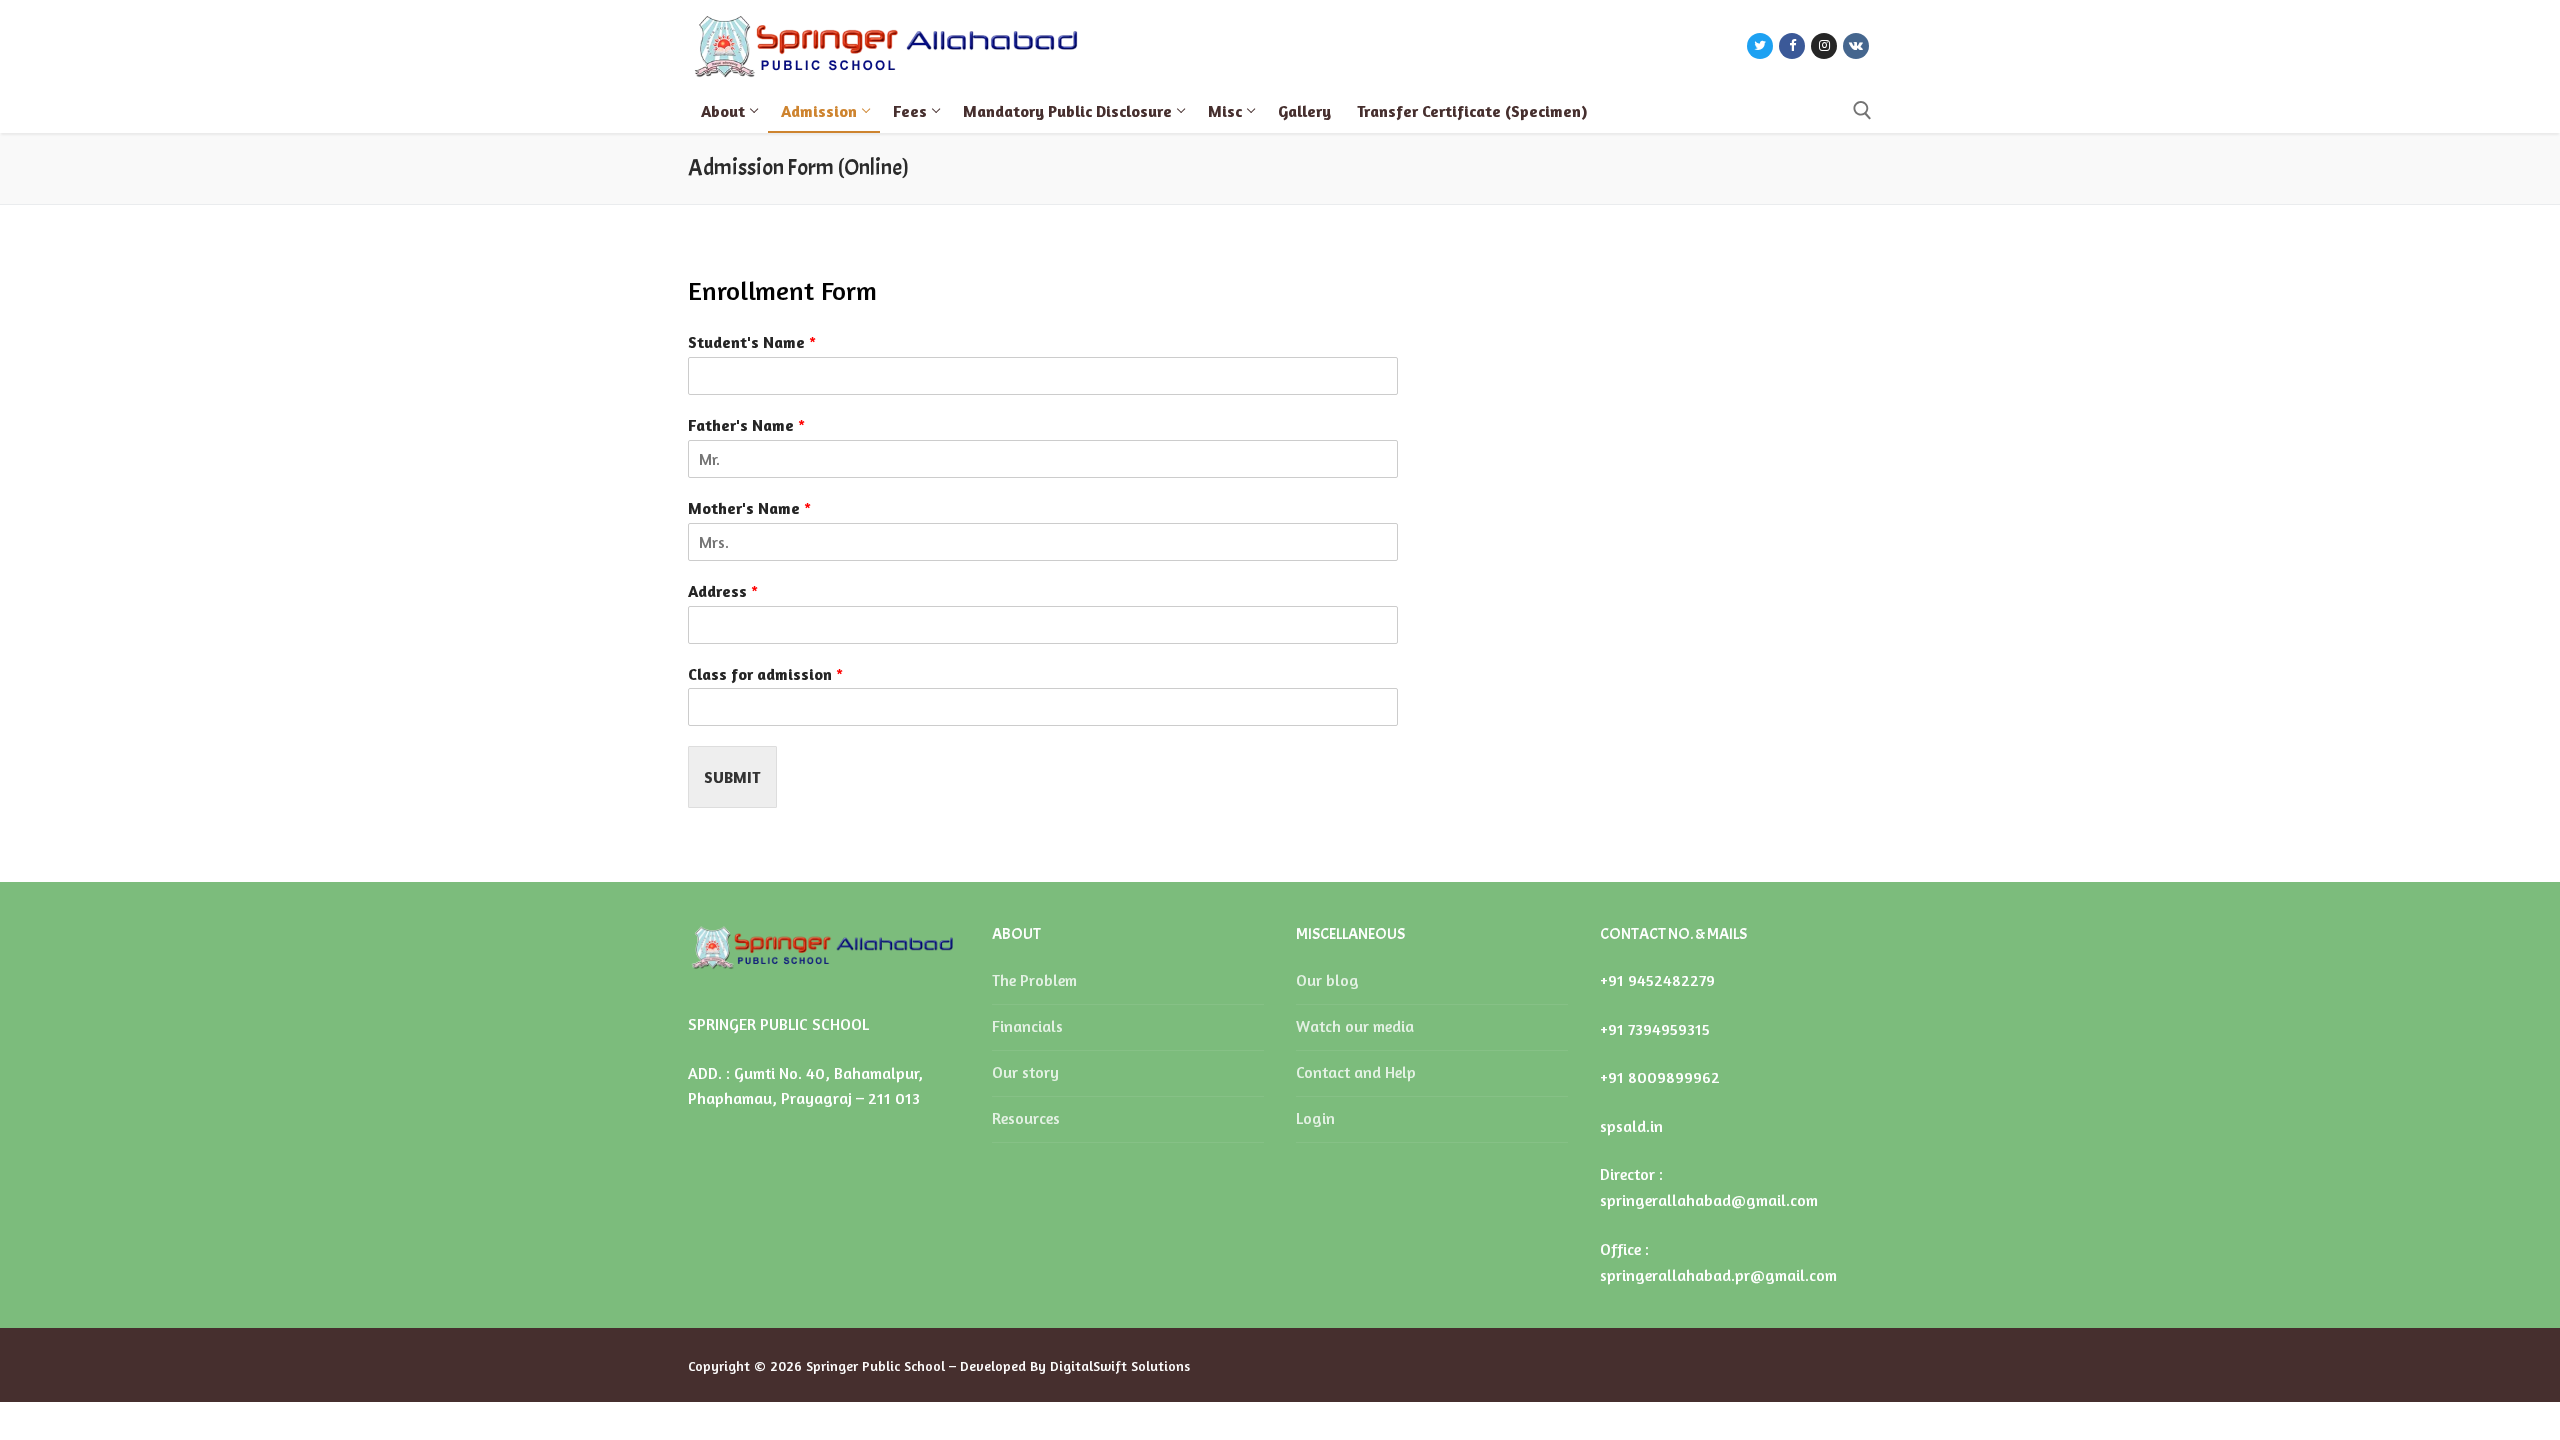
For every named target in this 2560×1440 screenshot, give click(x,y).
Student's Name (752, 342)
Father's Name (746, 425)
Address (723, 591)
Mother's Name (749, 508)
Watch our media (1355, 1026)
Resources (1026, 1118)
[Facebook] (1792, 46)
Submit (732, 777)
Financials (1027, 1026)
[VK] (1856, 46)
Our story (1025, 1072)
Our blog (1327, 980)
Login (1315, 1118)
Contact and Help (1356, 1072)
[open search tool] (1862, 110)
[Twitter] (1760, 46)
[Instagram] (1824, 46)
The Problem (1034, 980)
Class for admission (765, 674)
